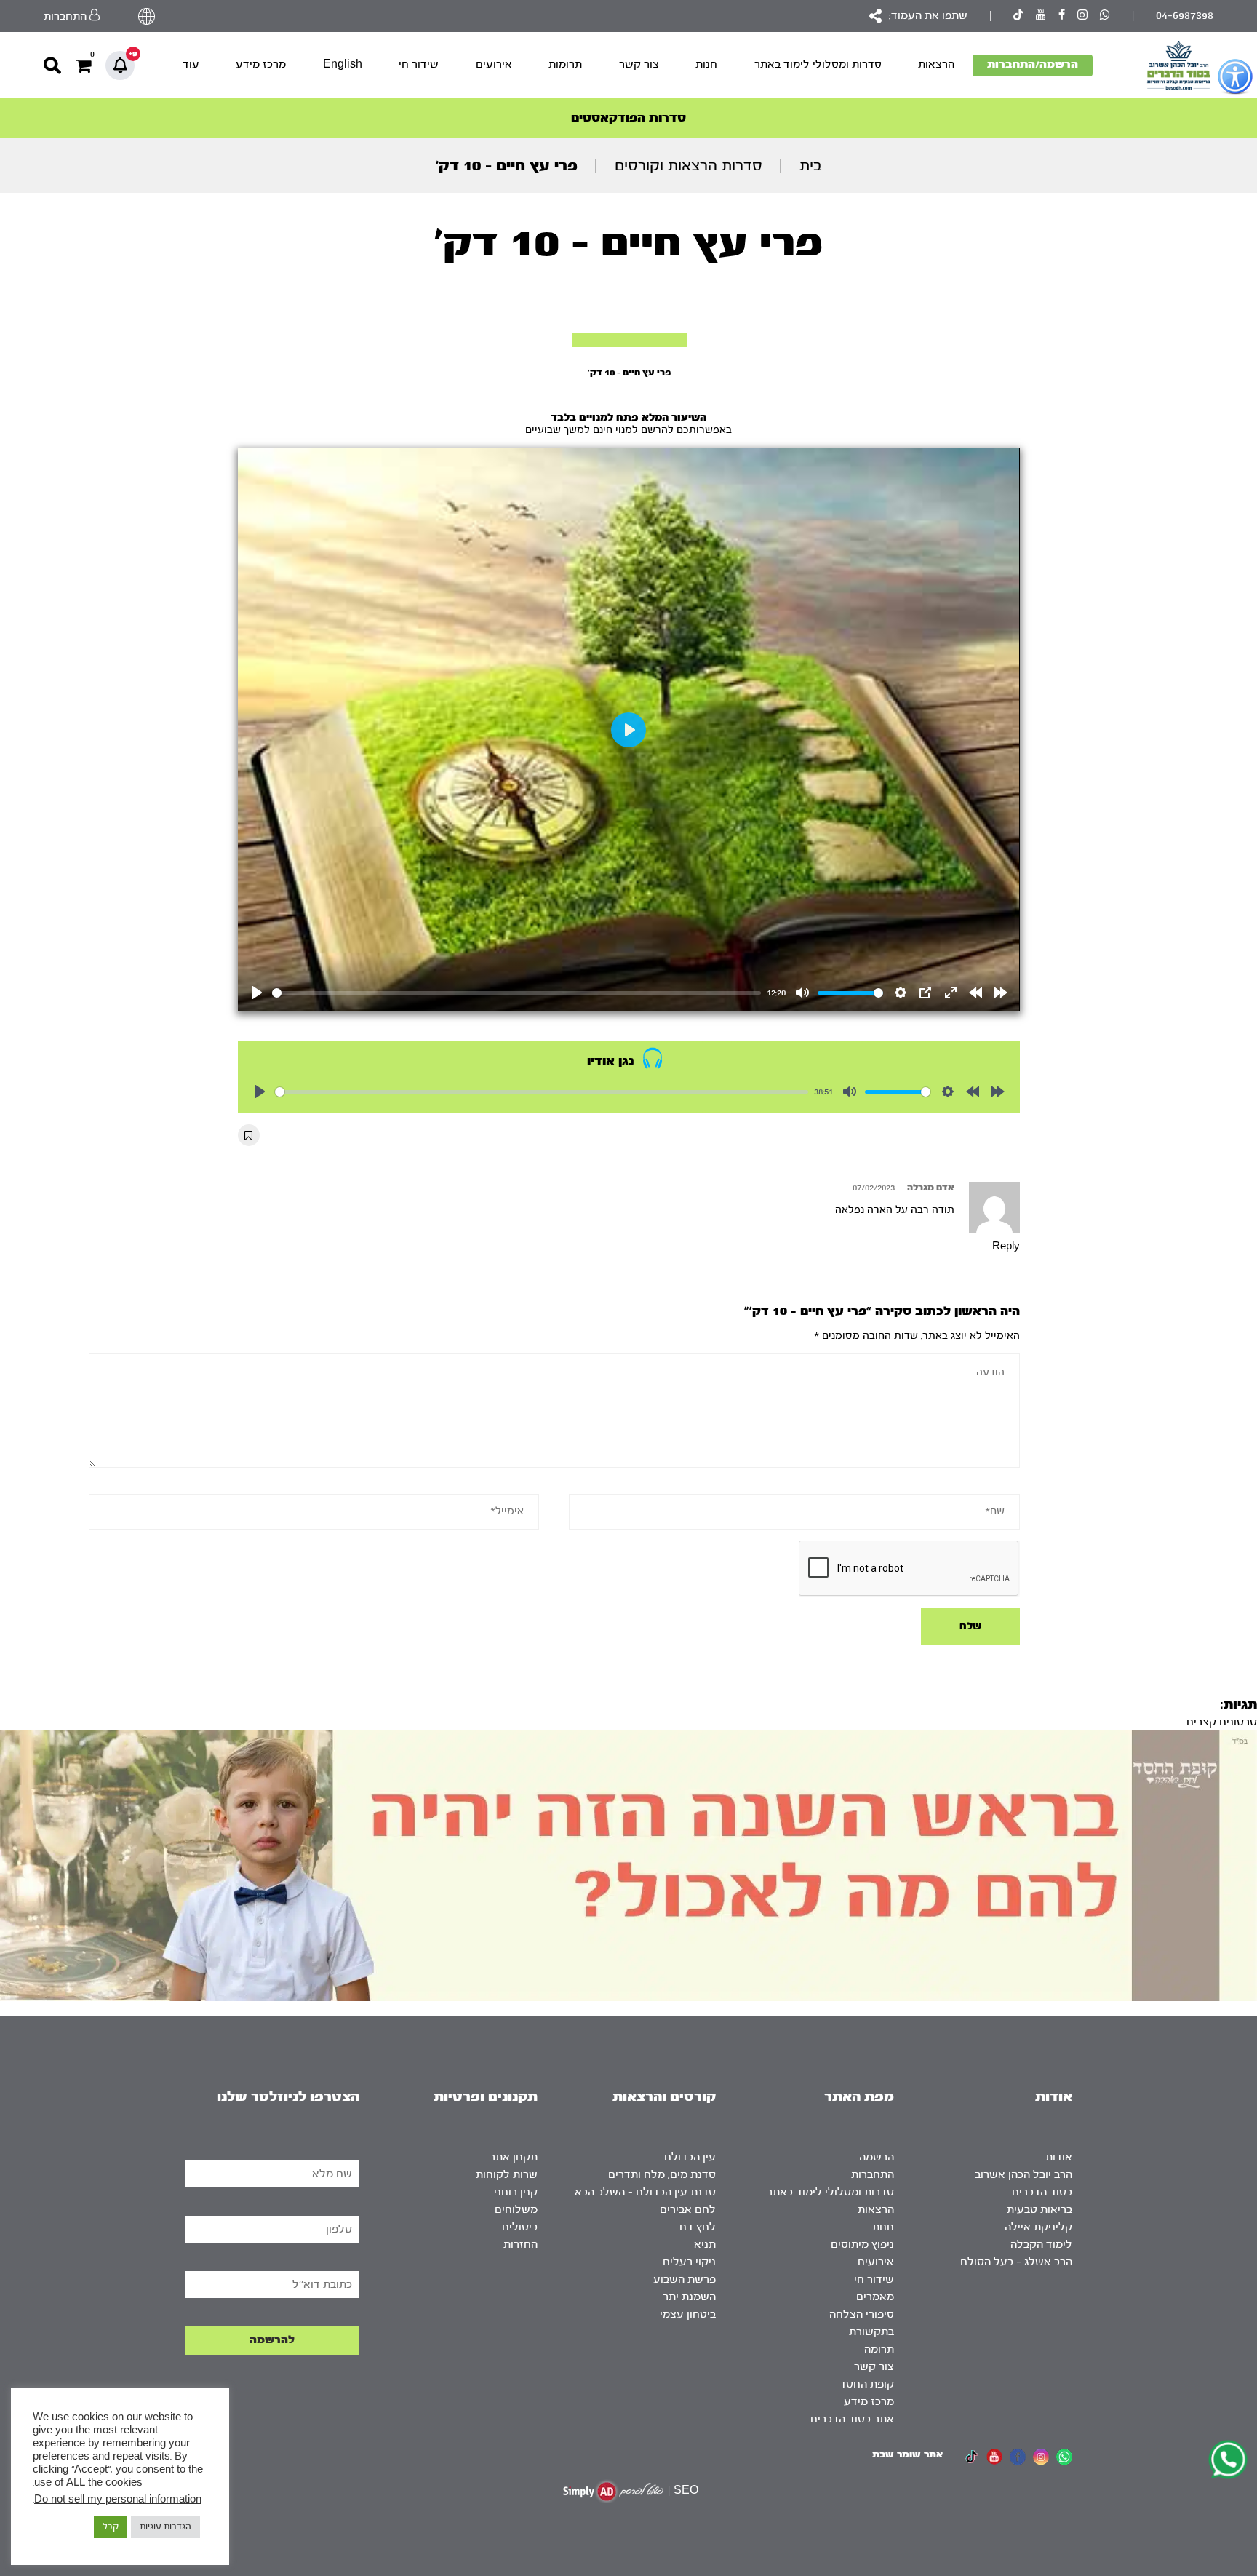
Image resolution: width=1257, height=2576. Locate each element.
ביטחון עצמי (688, 2314)
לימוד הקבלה (1041, 2245)
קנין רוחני (516, 2192)
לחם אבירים (688, 2210)
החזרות (520, 2245)
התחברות (873, 2175)
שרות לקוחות (507, 2175)
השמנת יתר (689, 2297)
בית (811, 166)
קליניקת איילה (1038, 2227)
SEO (686, 2490)
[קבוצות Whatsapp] (1105, 16)
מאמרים (875, 2297)
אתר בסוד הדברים (852, 2419)
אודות (1059, 2157)
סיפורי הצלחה (862, 2314)
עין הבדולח (690, 2157)
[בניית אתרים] (613, 2491)
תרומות (565, 64)
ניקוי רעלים (689, 2262)
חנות (706, 64)
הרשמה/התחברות (1033, 64)
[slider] (517, 993)
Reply (1006, 1247)
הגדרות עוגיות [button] (165, 2527)
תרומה (879, 2349)
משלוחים (516, 2210)
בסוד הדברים (1042, 2192)
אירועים (494, 64)
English (343, 64)
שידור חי (419, 64)
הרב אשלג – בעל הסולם (1016, 2262)
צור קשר (639, 64)
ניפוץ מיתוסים (862, 2245)
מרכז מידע (261, 64)
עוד (191, 64)
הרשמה (877, 2157)
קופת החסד (867, 2384)
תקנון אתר (514, 2157)
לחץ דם (698, 2227)
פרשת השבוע (685, 2279)
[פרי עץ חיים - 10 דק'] (629, 340)
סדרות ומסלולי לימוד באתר (818, 64)
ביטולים (520, 2227)
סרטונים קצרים (1222, 1722)
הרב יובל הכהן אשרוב (1023, 2175)
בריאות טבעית (1039, 2210)
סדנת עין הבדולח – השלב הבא (645, 2192)
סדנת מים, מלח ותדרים (662, 2175)
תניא (705, 2245)
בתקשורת (871, 2332)
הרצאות (936, 64)
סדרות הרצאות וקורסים (689, 166)
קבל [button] (111, 2527)
